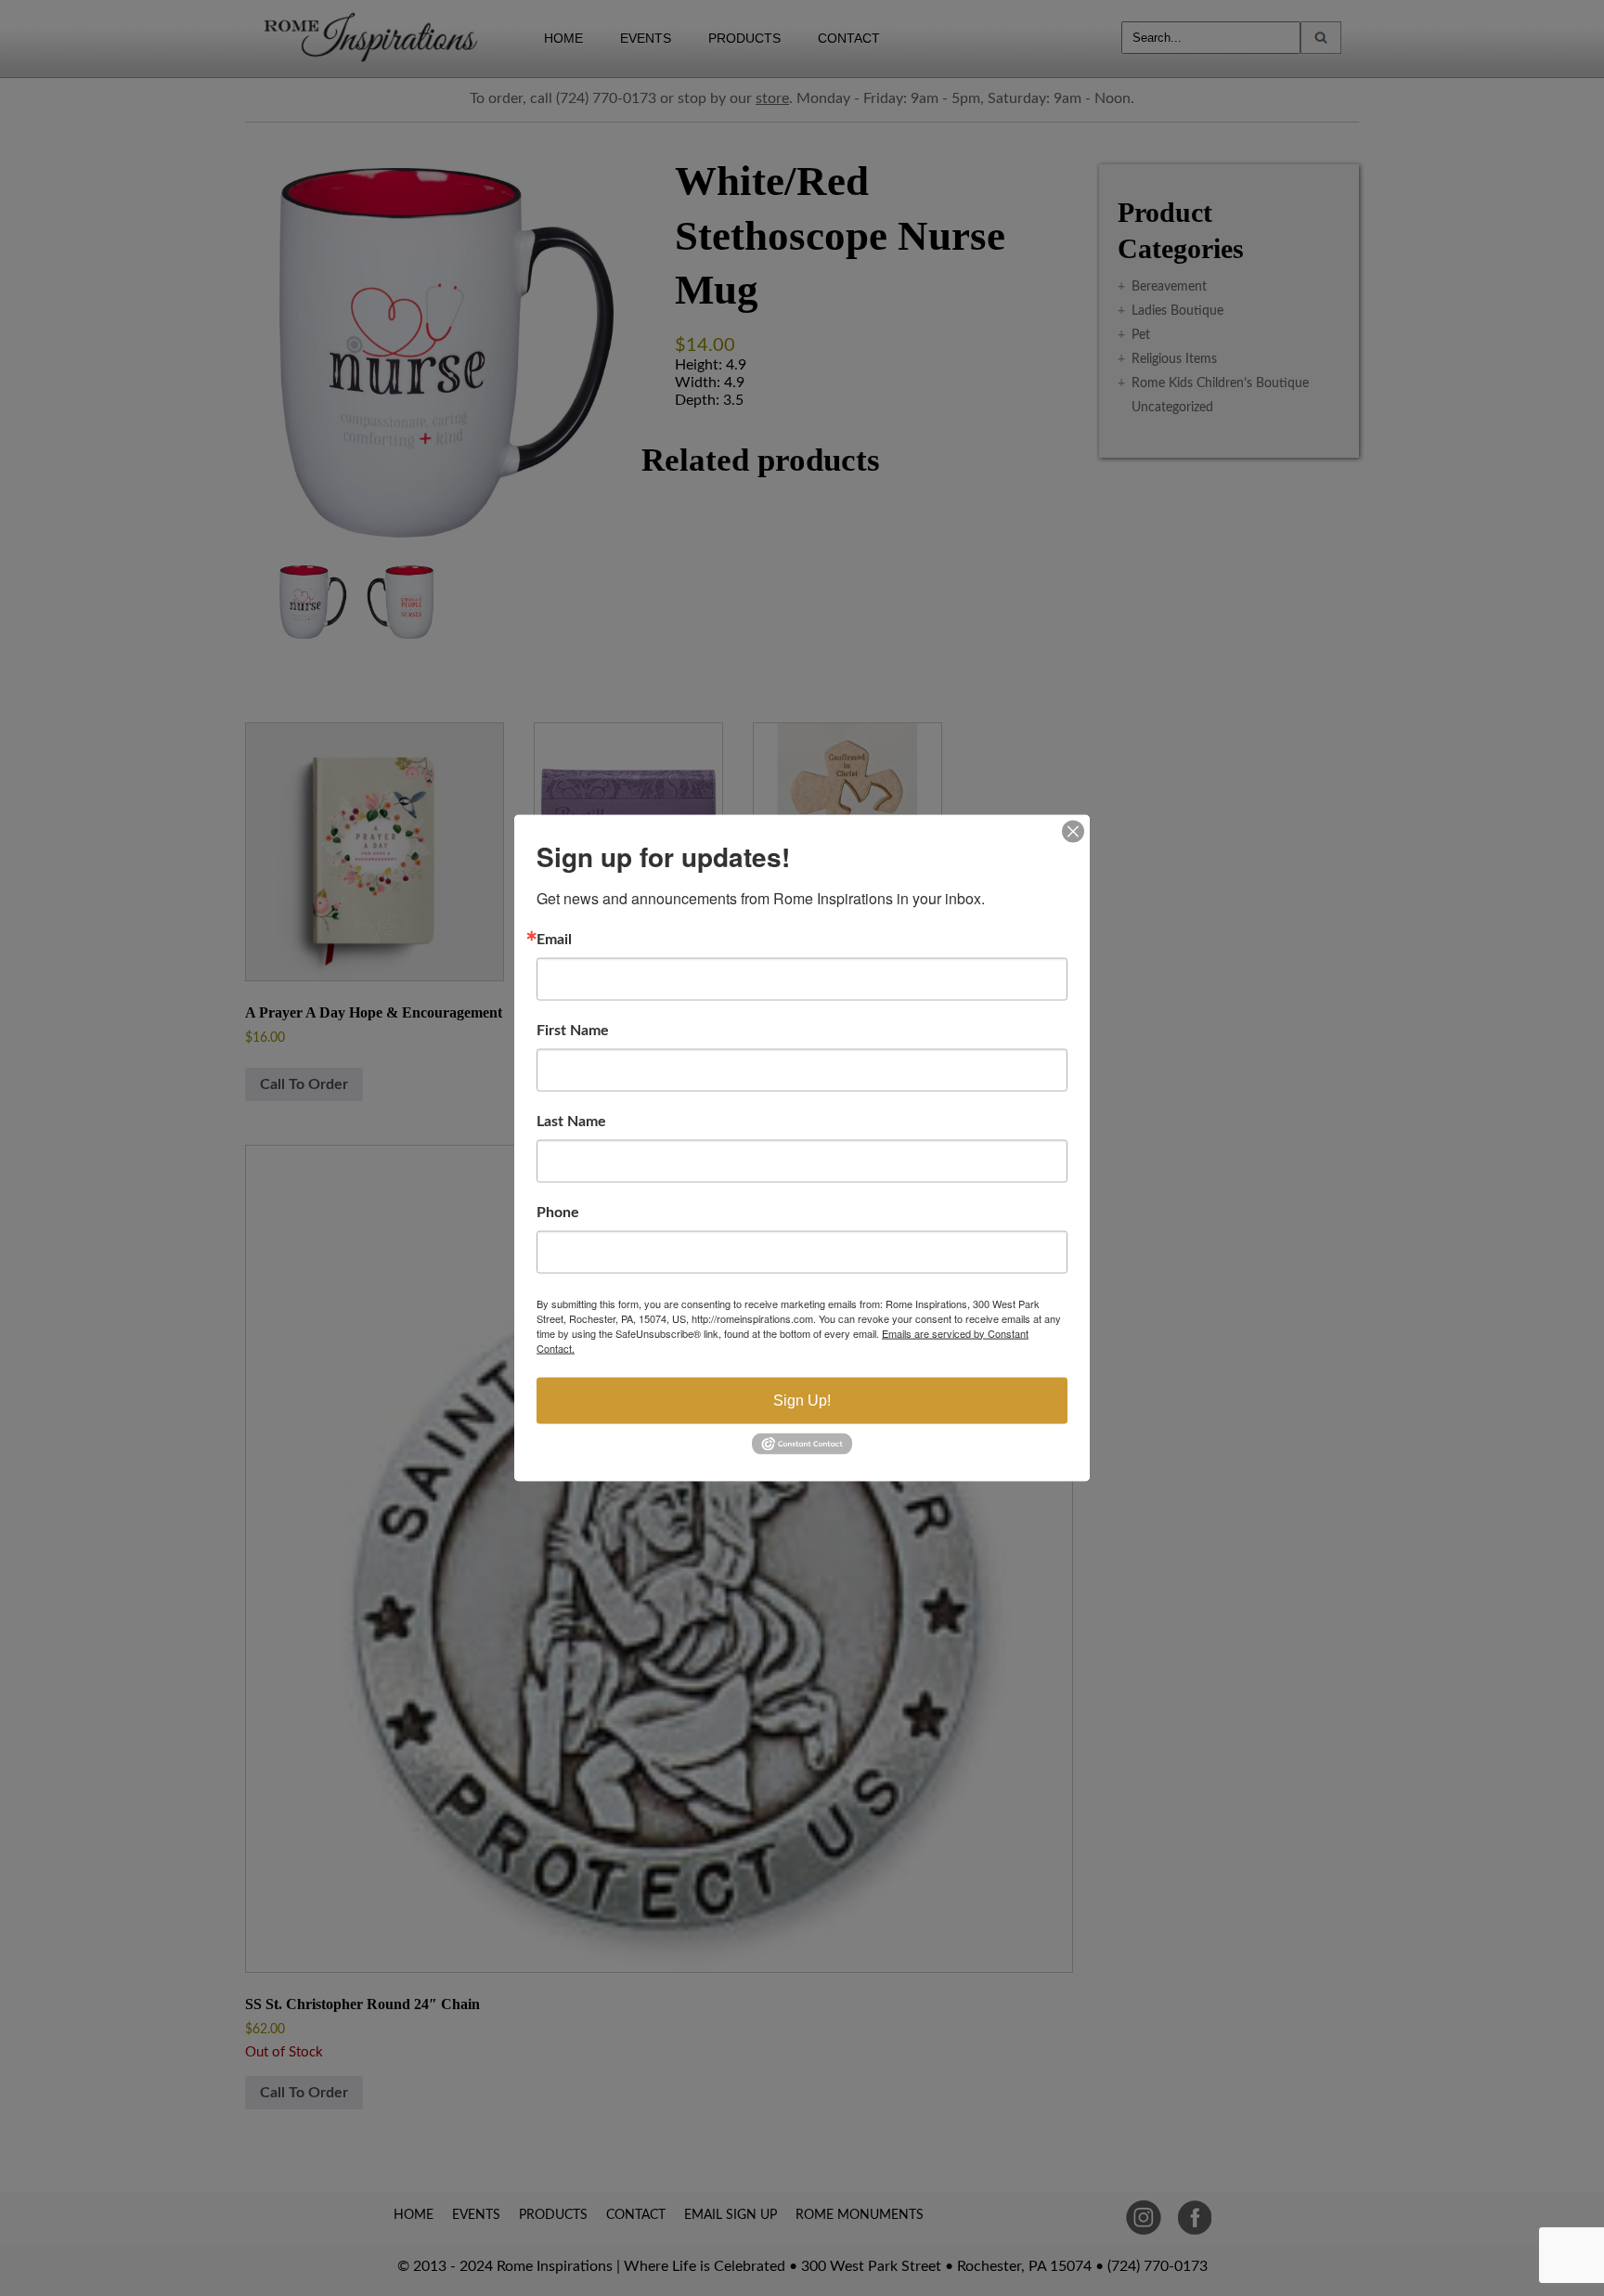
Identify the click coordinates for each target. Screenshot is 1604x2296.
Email (554, 939)
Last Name (571, 1121)
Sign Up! (802, 1400)
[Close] (1073, 831)
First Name (573, 1030)
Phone (558, 1212)
